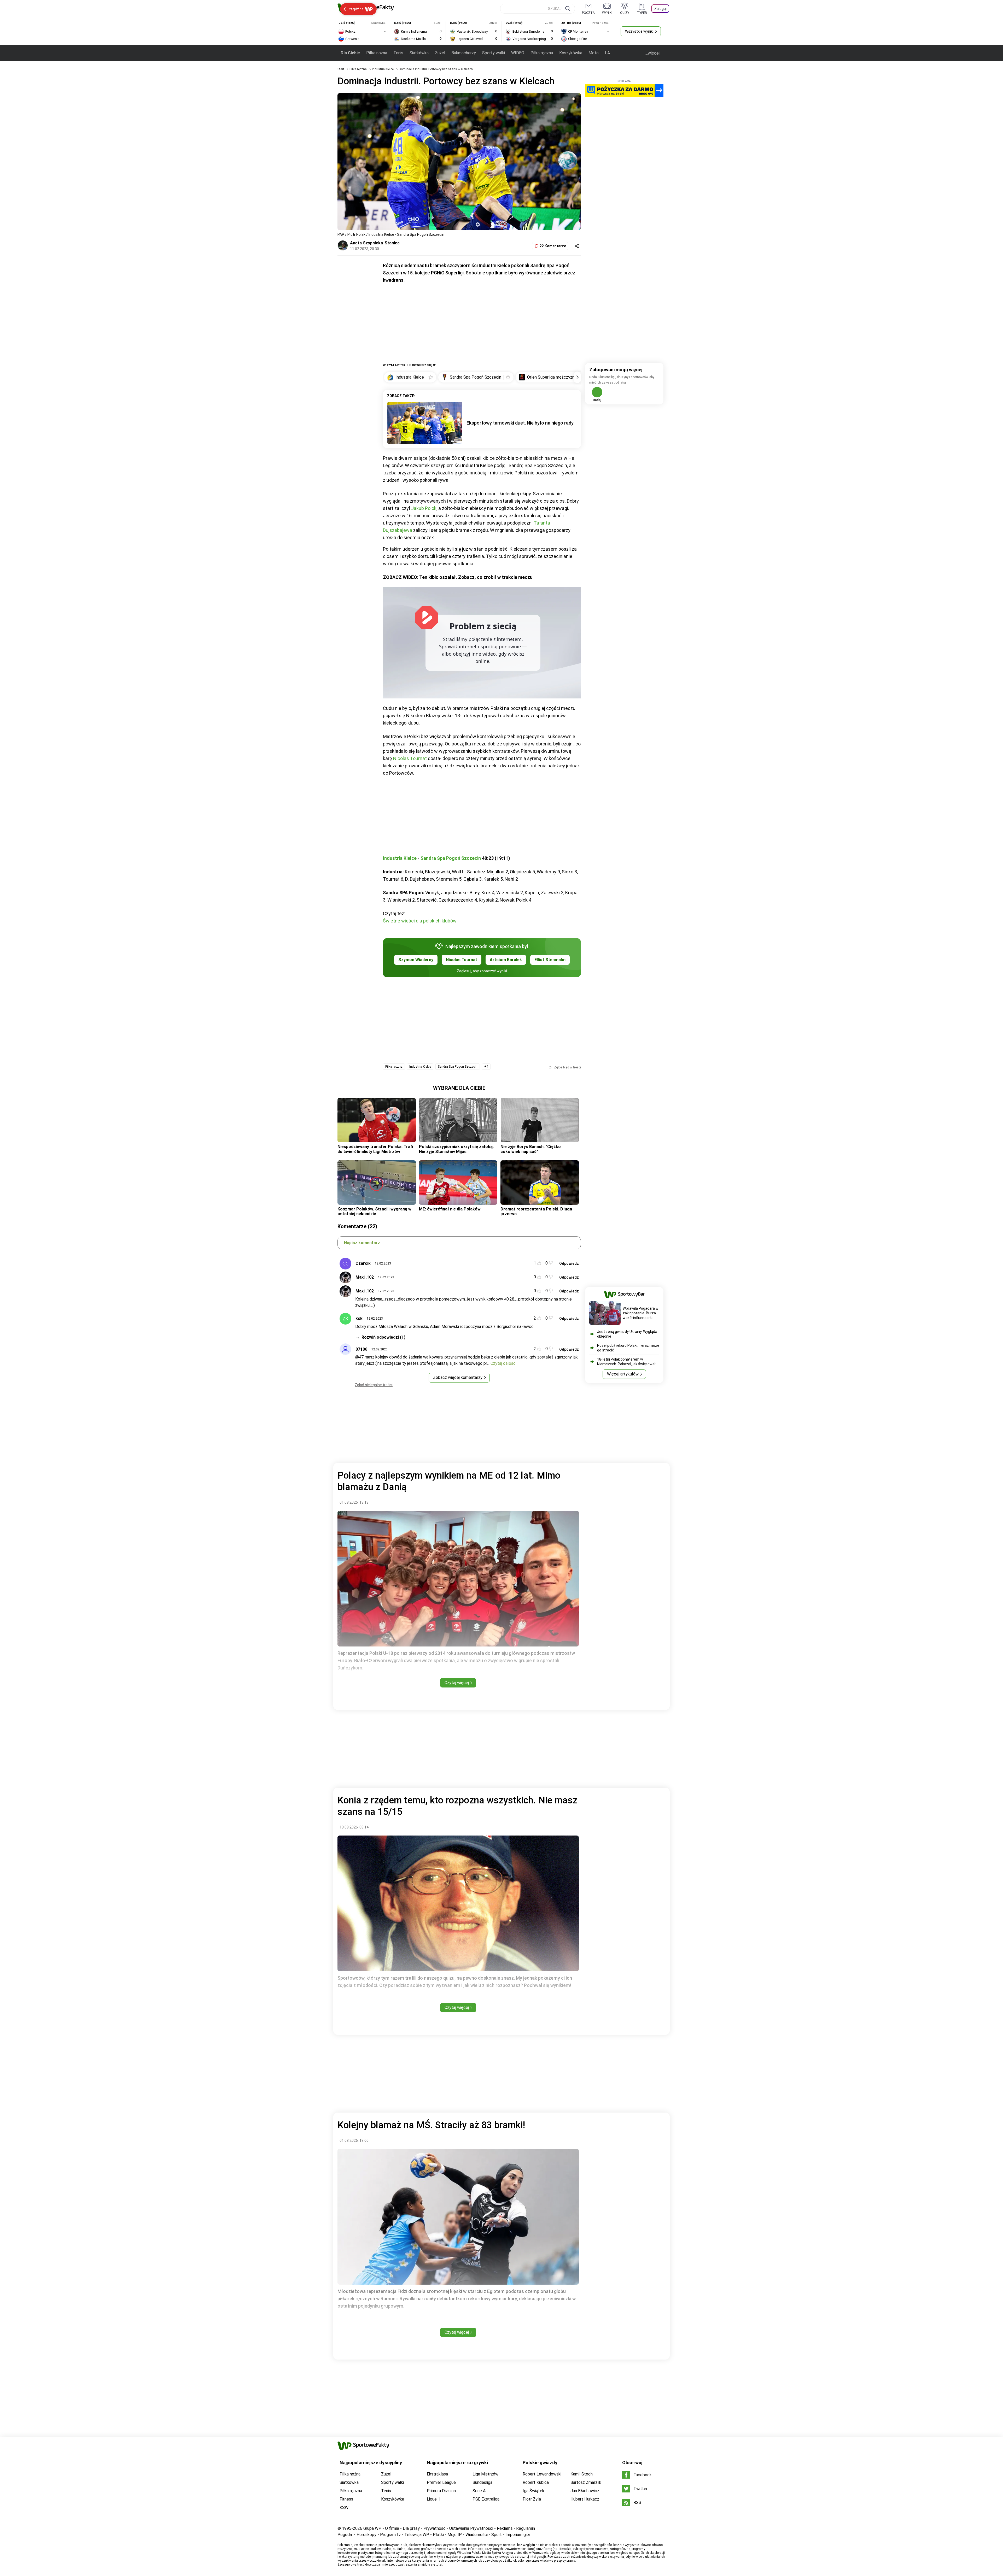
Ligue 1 (433, 2499)
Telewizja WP (417, 2535)
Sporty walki (494, 53)
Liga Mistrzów (485, 2474)
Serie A (479, 2491)
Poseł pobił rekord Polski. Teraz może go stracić (628, 1348)
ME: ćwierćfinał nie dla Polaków (450, 1209)
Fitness (346, 2499)
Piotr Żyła (532, 2499)
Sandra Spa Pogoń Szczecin (451, 858)
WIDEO (518, 53)
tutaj (439, 2565)
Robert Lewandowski (542, 2474)
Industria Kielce (383, 69)
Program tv (390, 2535)
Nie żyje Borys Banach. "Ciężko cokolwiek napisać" (531, 1149)
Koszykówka (571, 53)
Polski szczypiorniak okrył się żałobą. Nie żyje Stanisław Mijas (456, 1149)
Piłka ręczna (542, 53)
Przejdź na (355, 9)
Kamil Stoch (582, 2474)
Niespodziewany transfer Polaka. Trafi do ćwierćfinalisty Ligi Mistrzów (375, 1149)
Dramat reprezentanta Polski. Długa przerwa (536, 1211)
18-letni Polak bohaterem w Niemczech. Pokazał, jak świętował (626, 1362)
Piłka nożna (377, 53)
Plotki (438, 2535)
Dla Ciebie (350, 53)
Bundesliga (482, 2482)
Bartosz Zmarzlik (586, 2482)
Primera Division (441, 2491)
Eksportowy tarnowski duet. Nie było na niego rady (520, 423)
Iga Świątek (533, 2491)
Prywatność (435, 2528)
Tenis (398, 53)
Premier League (441, 2482)
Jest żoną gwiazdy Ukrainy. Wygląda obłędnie (627, 1334)
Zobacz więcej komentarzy (458, 1377)
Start (341, 69)
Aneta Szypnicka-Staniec (375, 243)
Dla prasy (411, 2528)
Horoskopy (366, 2535)
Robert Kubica (536, 2482)
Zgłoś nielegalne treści (374, 1385)
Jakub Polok (424, 508)
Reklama (505, 2528)
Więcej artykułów (623, 1374)
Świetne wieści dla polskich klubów (420, 921)
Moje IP (455, 2535)
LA (607, 53)
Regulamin (526, 2528)
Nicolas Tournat (410, 758)
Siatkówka (419, 53)
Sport (497, 2535)
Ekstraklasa (437, 2474)
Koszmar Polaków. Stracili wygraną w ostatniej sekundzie (374, 1211)
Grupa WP (372, 2528)
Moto (594, 53)
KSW (344, 2507)
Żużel (440, 53)
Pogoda (345, 2535)
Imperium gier (518, 2535)
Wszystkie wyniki (639, 31)
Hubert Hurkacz (585, 2499)
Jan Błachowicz (585, 2491)
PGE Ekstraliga (486, 2499)
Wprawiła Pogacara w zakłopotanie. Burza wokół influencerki (641, 1313)
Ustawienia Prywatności (471, 2528)
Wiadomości (477, 2535)
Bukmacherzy (464, 53)
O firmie (392, 2528)
